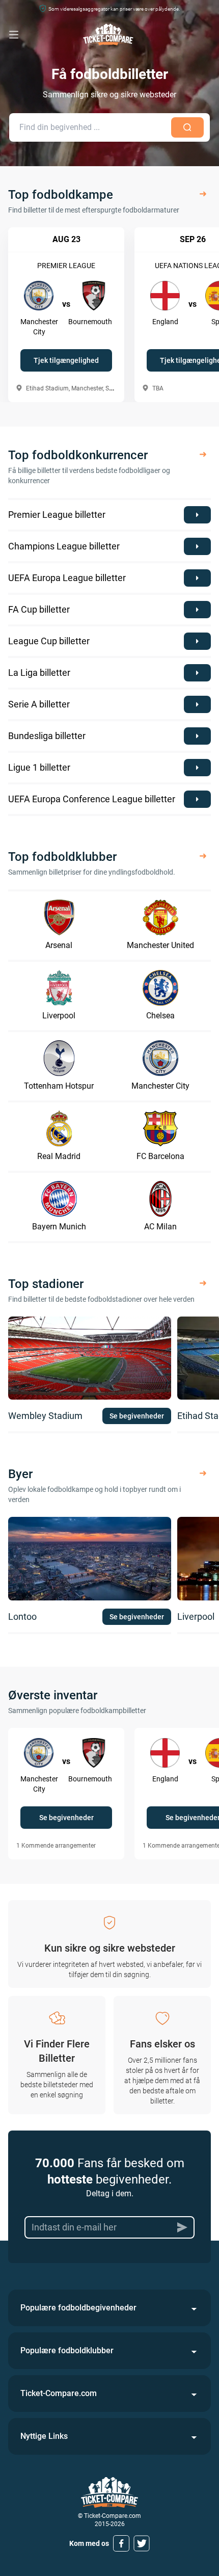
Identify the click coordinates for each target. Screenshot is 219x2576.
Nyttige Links (44, 2436)
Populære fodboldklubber (67, 2350)
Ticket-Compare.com (59, 2393)
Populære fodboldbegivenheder (78, 2308)
